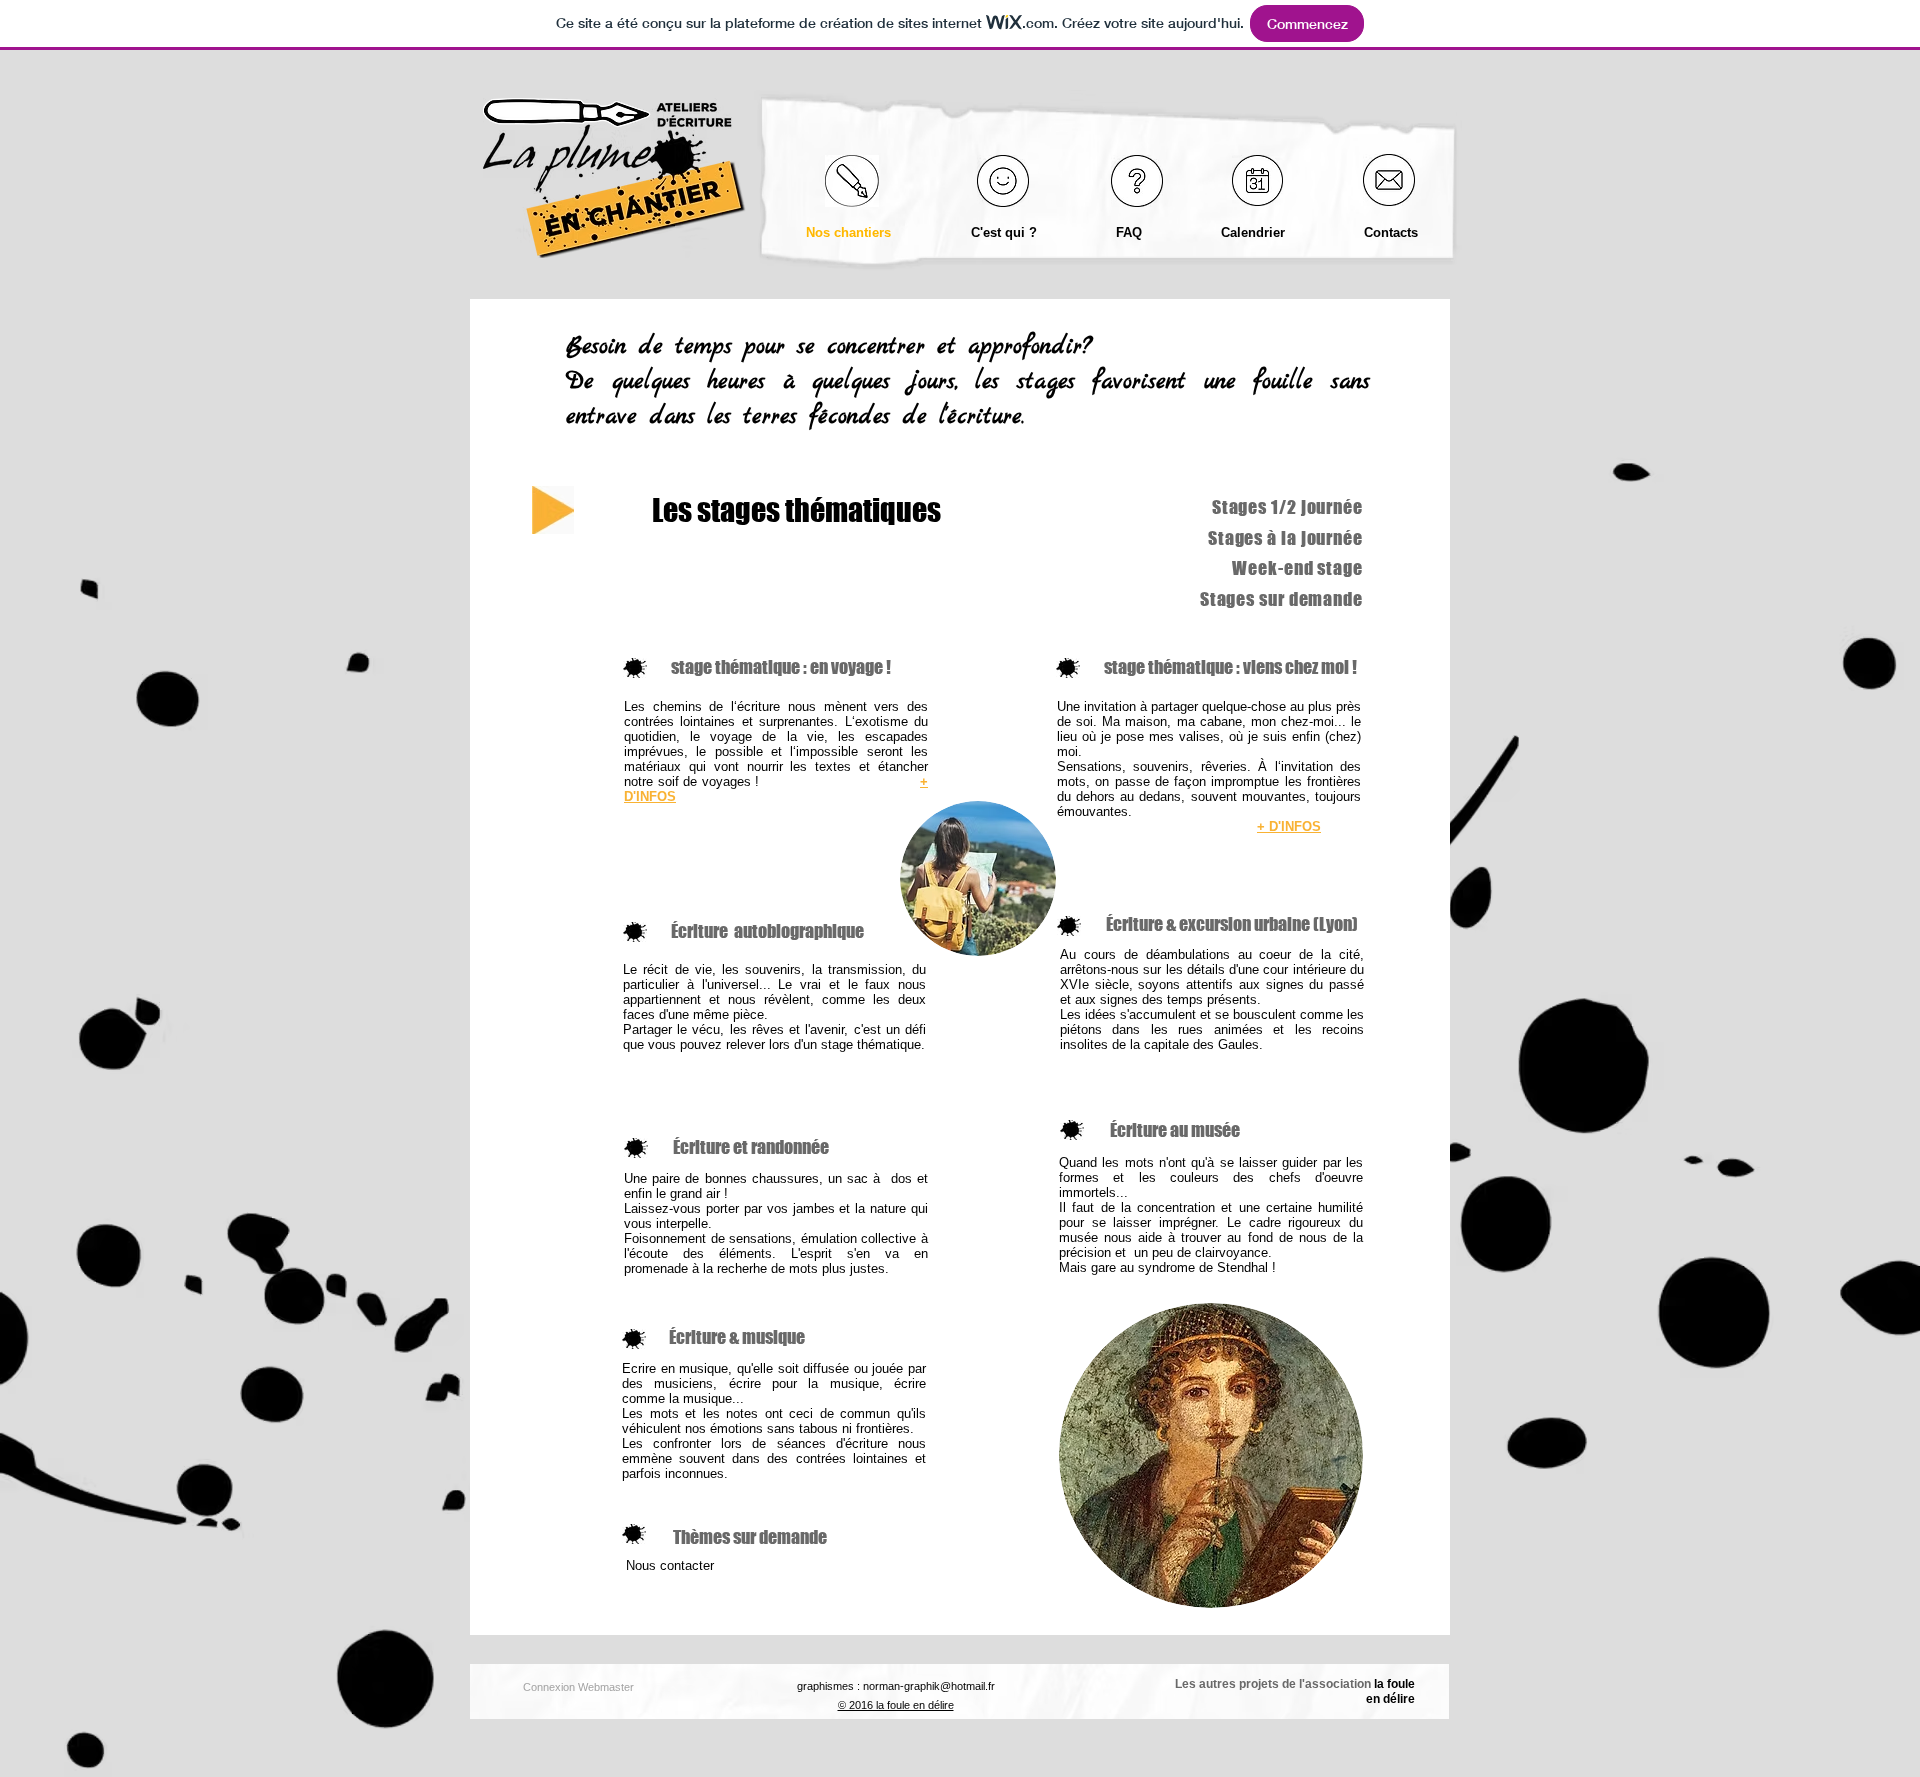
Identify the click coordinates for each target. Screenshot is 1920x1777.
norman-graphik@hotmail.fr (929, 1686)
